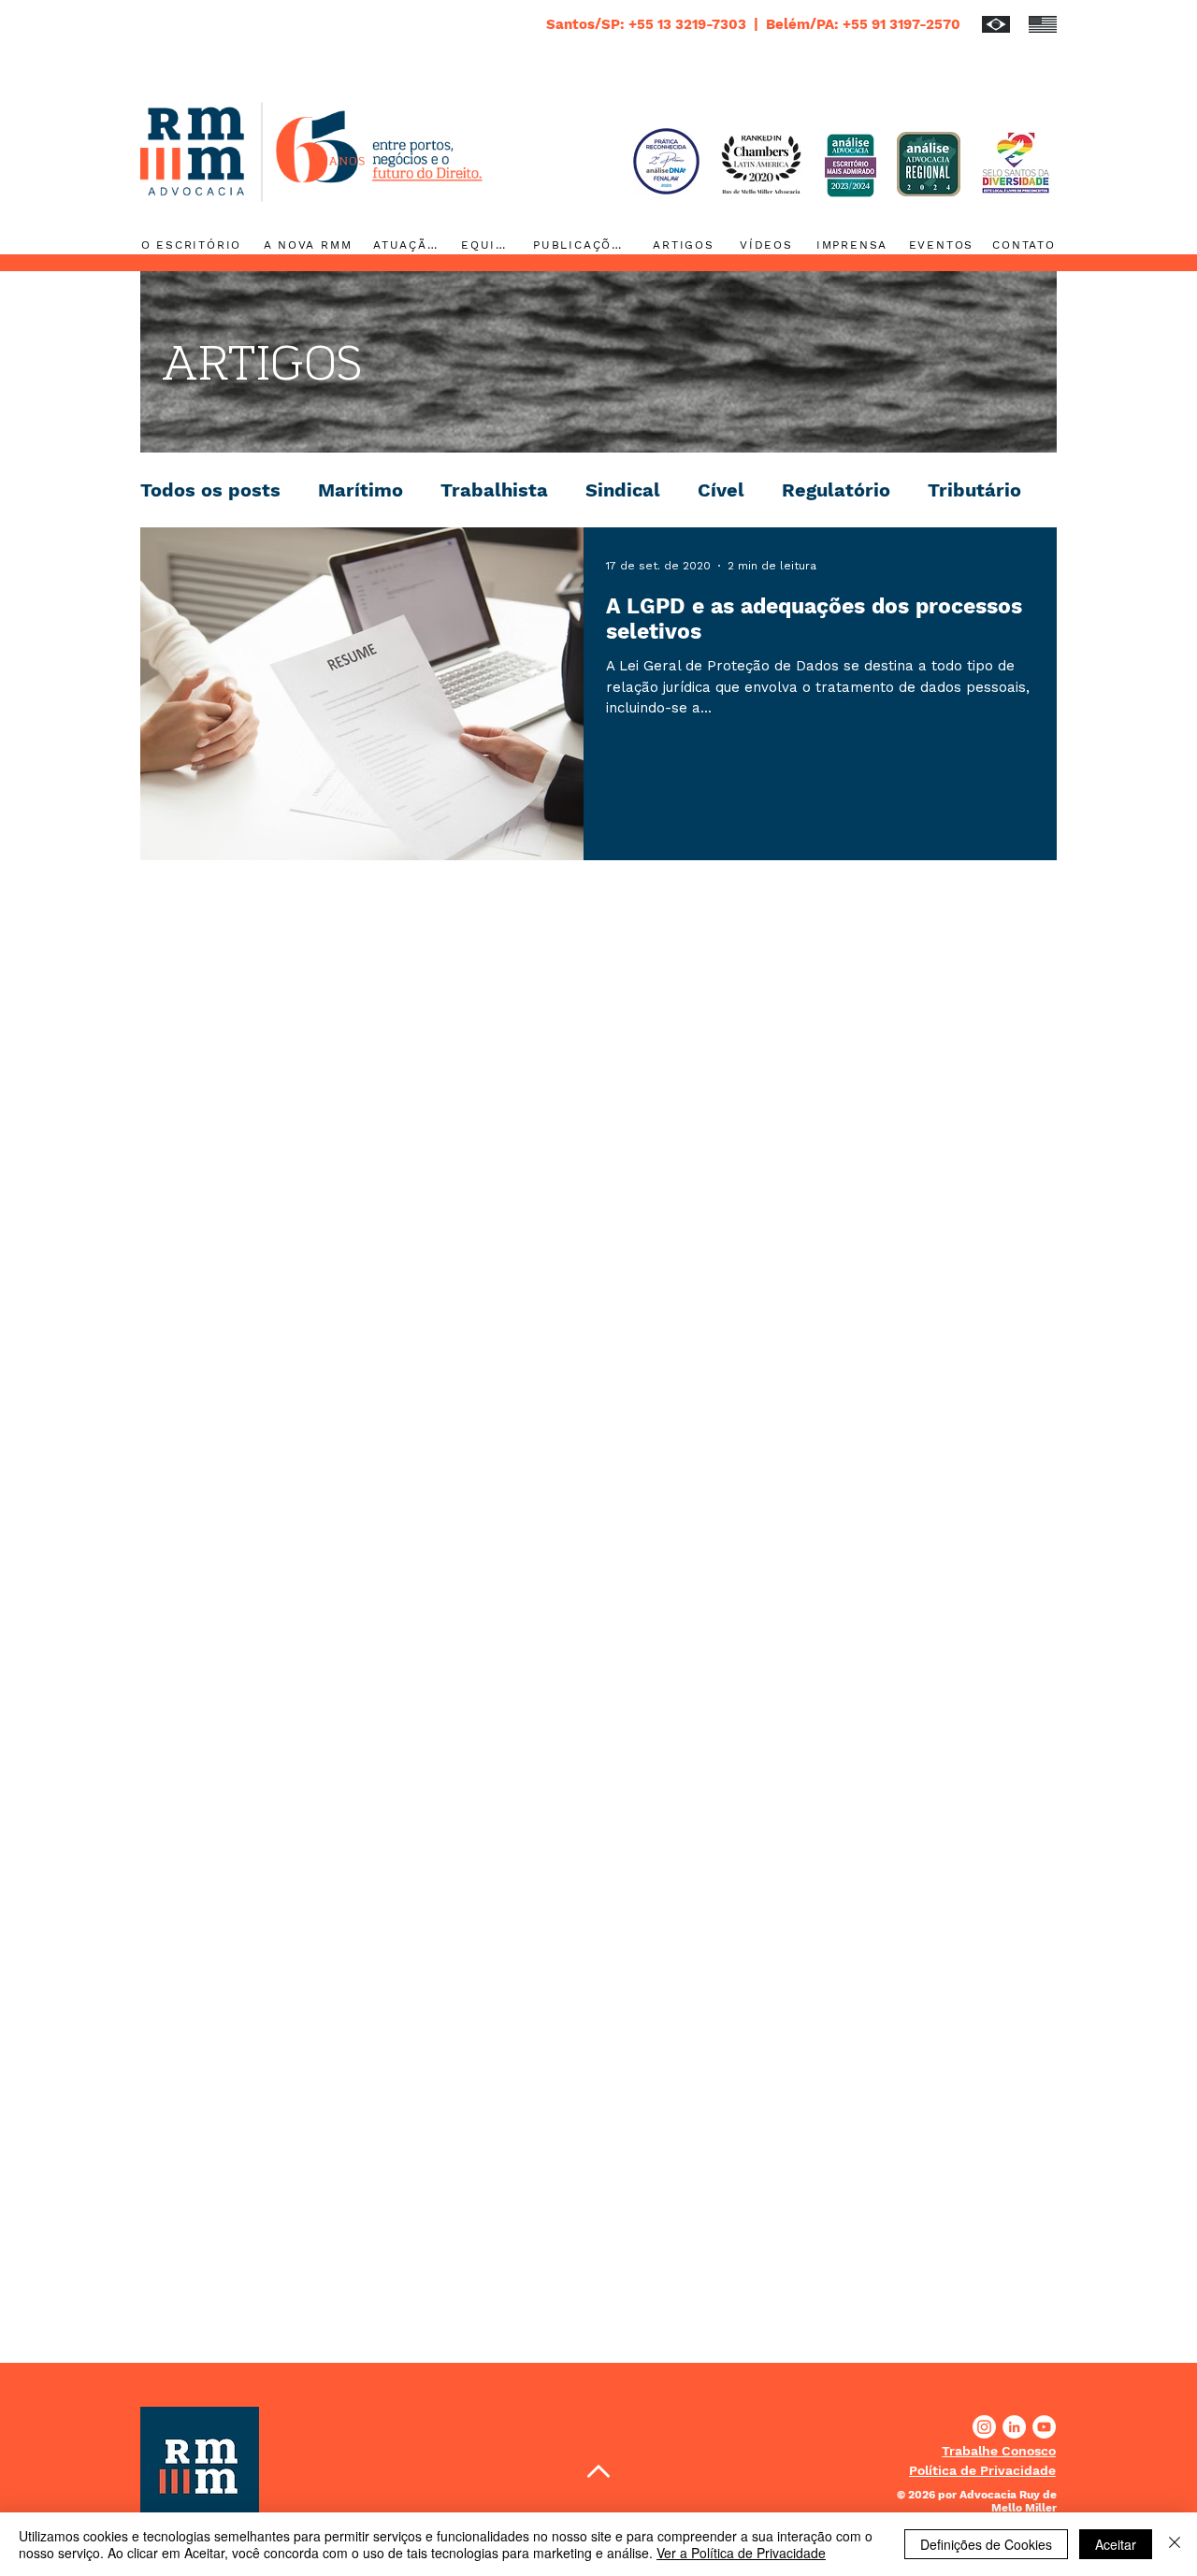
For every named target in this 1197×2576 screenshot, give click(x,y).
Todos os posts (210, 490)
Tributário (974, 490)
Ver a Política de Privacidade (741, 2553)
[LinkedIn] (1014, 2427)
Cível (721, 490)
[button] (999, 2451)
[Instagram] (984, 2427)
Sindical (623, 490)
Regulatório (836, 490)
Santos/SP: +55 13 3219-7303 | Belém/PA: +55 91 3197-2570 (753, 24)
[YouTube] (1044, 2427)
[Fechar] (1175, 2544)
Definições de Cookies (986, 2544)
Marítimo (361, 490)
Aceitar (1116, 2544)
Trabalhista (494, 490)
